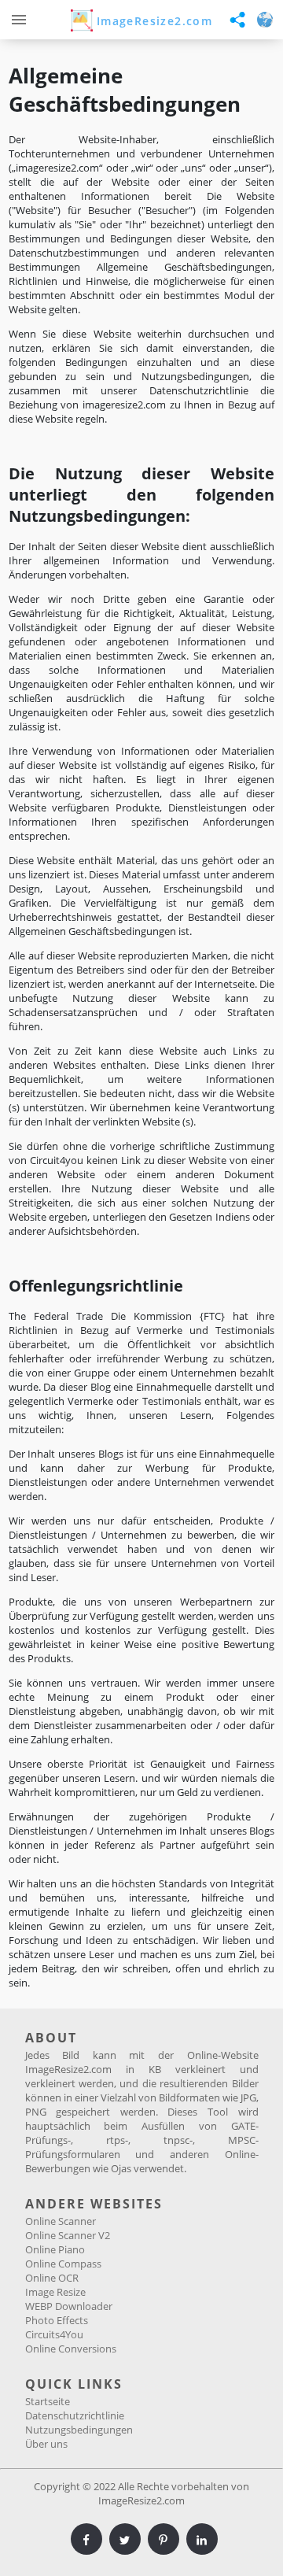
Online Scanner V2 (68, 2235)
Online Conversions (71, 2349)
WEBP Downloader (69, 2306)
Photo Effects (57, 2320)
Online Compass (63, 2264)
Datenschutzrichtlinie (75, 2415)
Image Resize (55, 2292)
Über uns (46, 2444)
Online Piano (55, 2249)
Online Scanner (61, 2221)
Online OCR (52, 2278)
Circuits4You (54, 2334)
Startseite (48, 2401)
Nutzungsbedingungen (79, 2430)
